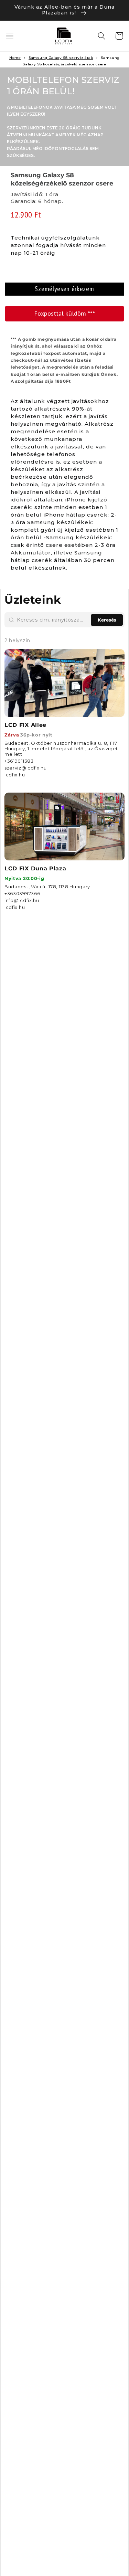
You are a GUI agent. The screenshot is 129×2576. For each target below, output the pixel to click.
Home (15, 58)
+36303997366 (22, 893)
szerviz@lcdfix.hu (26, 768)
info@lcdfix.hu (22, 900)
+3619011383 (19, 761)
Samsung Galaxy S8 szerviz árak (61, 58)
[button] (10, 36)
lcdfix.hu (15, 775)
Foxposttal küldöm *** (65, 314)
